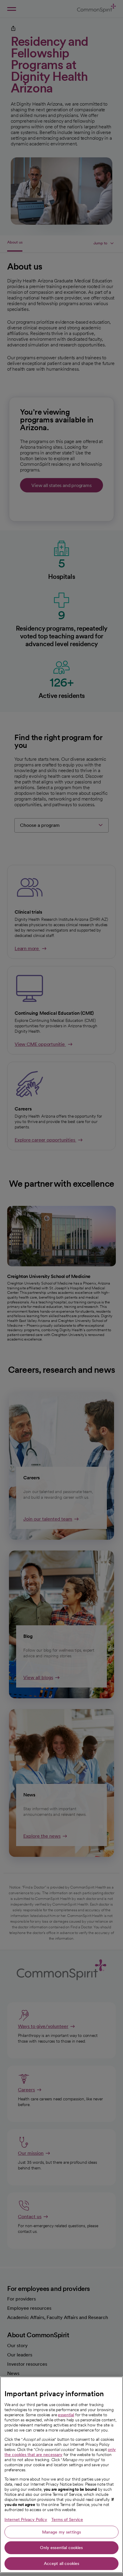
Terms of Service (67, 2519)
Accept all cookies (62, 2563)
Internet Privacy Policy (26, 2519)
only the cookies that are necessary (60, 2452)
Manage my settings (62, 2532)
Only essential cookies (61, 2548)
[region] (61, 2475)
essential (66, 2415)
